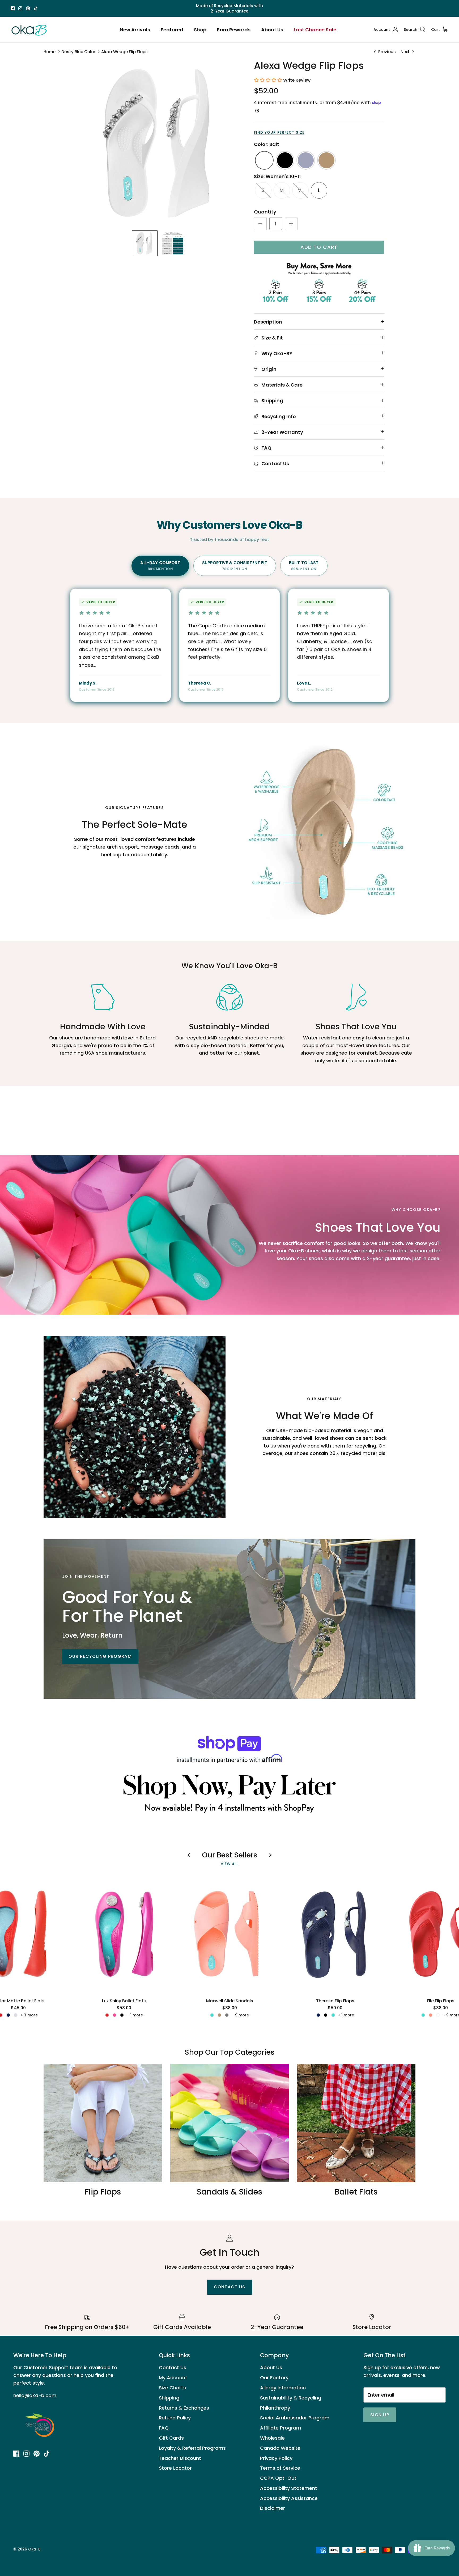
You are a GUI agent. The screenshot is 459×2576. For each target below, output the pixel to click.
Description (268, 322)
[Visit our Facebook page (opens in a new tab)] (13, 8)
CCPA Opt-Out (278, 2478)
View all (230, 1864)
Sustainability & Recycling (291, 2398)
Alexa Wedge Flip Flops (124, 52)
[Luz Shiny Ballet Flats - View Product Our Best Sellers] (124, 1934)
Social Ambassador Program (295, 2418)
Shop (200, 30)
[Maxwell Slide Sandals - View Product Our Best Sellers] (229, 1934)
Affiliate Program (280, 2428)
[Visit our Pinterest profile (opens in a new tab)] (28, 8)
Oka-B (34, 2549)
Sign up (380, 2415)
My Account (173, 2378)
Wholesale (272, 2438)
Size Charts (172, 2388)
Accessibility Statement (289, 2488)
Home (50, 52)
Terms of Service (280, 2468)
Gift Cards (171, 2438)
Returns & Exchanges (184, 2408)
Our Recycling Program (100, 1656)
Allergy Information (283, 2388)
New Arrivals (135, 30)
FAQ (164, 2428)
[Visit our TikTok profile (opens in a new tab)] (36, 8)
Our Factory (274, 2378)
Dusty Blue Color (78, 52)
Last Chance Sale (315, 30)
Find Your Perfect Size (279, 133)
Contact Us (173, 2367)
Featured (172, 30)
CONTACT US (230, 2287)
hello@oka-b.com (35, 2395)
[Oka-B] (29, 30)
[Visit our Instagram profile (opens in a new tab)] (20, 8)
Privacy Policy (276, 2458)
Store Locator (175, 2468)
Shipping (169, 2398)
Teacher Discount (180, 2458)
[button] (145, 243)
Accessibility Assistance (289, 2498)
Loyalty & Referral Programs (192, 2448)
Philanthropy (275, 2408)
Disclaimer (273, 2508)
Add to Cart (319, 247)
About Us (272, 30)
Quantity (265, 212)
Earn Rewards (234, 30)
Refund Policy (175, 2418)
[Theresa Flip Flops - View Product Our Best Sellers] (335, 1934)
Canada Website (280, 2448)
